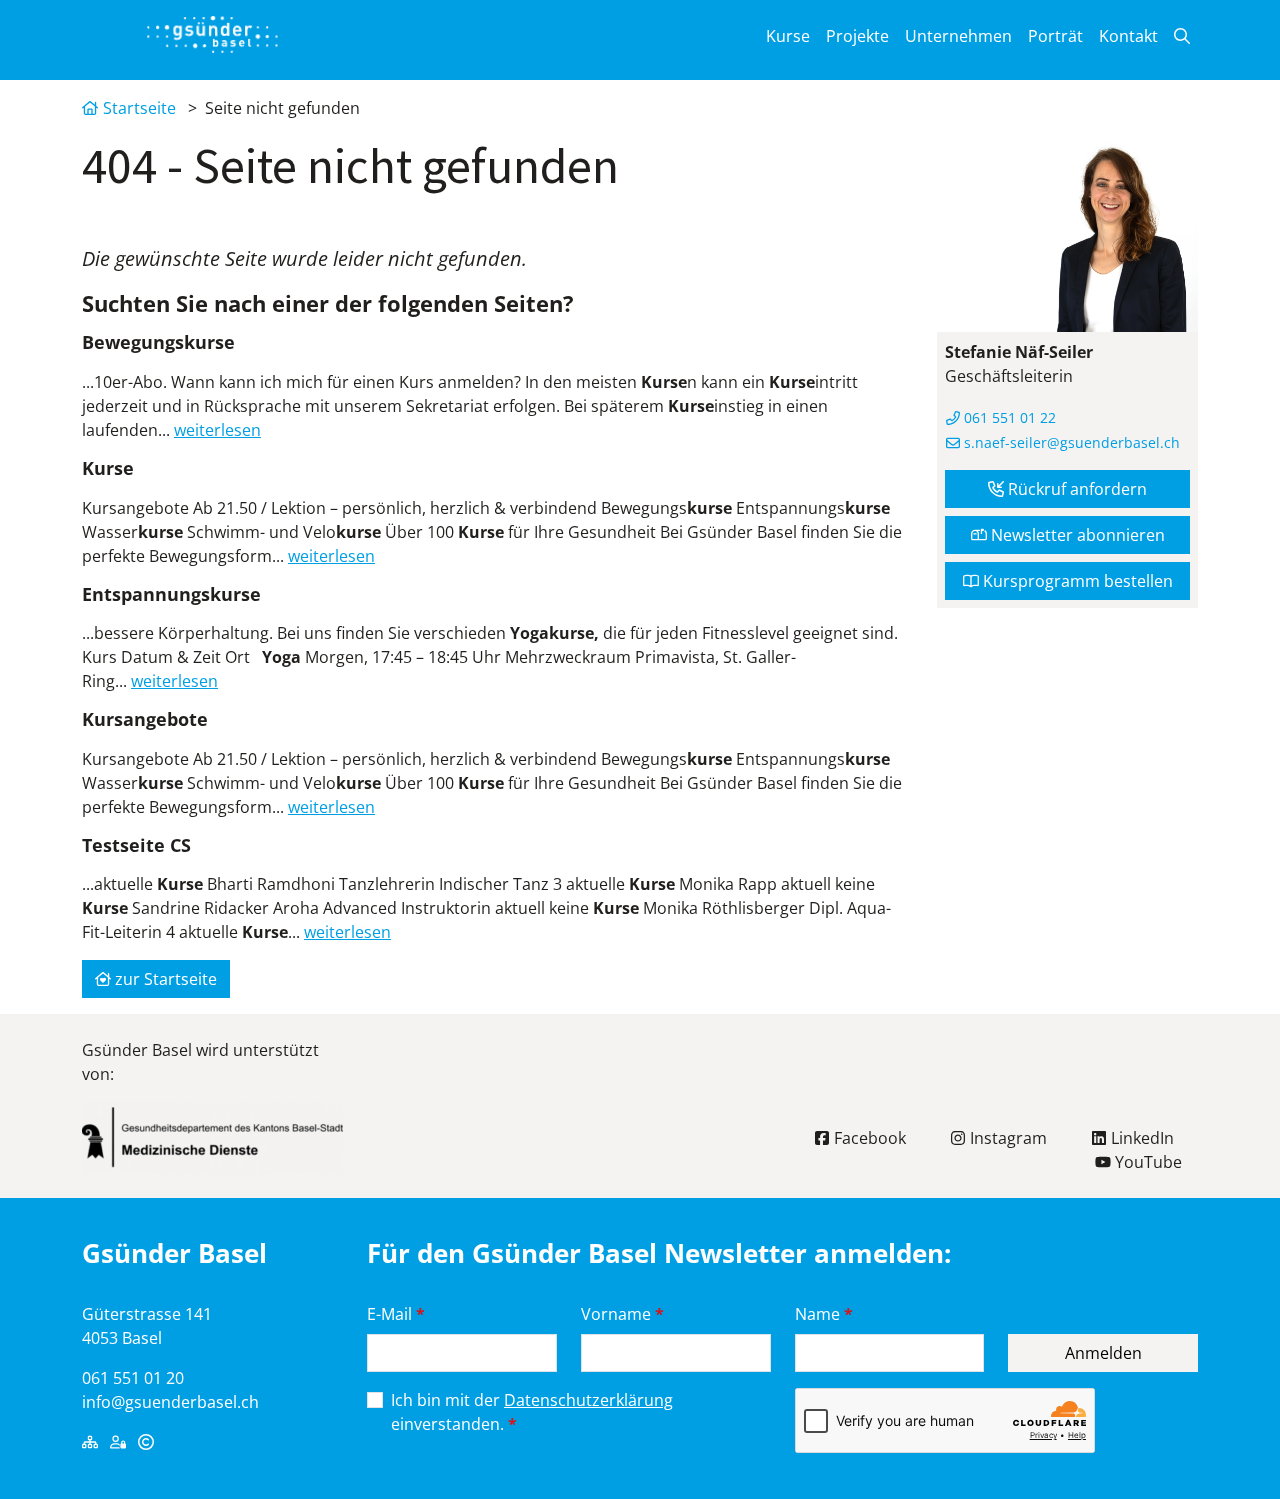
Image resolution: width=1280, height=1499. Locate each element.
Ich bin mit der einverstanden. (532, 1412)
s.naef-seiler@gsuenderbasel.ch (1070, 442)
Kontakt (1128, 36)
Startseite (139, 108)
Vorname (622, 1314)
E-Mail (396, 1314)
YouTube (1146, 1162)
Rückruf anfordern (1075, 489)
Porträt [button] (1055, 36)
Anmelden (1103, 1353)
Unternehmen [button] (958, 36)
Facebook (868, 1138)
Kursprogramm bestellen (1076, 581)
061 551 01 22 (1008, 417)
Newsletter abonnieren (1076, 535)
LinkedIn (1140, 1138)
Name (824, 1314)
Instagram (1006, 1138)
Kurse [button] (788, 36)
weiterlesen (217, 430)
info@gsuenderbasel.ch (170, 1402)
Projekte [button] (857, 36)
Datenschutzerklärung (588, 1400)
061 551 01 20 (133, 1378)
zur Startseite (164, 979)
